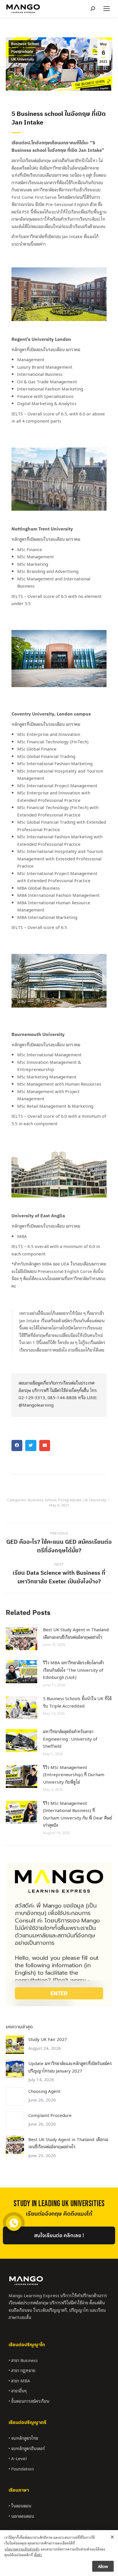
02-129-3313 (32, 1397)
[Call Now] (13, 2223)
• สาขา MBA (19, 2380)
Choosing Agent (44, 2091)
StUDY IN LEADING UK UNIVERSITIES (59, 2204)
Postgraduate (22, 52)
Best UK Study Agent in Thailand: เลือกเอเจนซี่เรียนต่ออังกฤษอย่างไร (76, 1633)
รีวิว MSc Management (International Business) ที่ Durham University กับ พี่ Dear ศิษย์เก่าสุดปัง (77, 1814)
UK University (23, 59)
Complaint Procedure (50, 2115)
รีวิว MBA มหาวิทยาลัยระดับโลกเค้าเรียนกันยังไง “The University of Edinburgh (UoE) (73, 1670)
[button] (17, 1445)
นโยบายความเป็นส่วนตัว (22, 2549)
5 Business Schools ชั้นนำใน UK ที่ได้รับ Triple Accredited (77, 1702)
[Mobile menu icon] (107, 9)
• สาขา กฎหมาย (22, 2370)
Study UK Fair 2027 (48, 2039)
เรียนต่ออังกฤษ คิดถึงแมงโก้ (59, 2214)
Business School (25, 44)
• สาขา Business (23, 2360)
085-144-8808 (62, 1397)
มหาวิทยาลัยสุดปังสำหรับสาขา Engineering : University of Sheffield (70, 1738)
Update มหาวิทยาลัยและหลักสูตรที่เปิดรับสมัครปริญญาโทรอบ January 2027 (70, 2067)
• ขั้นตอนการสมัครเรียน (29, 2401)
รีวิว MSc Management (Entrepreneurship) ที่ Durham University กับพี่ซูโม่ (74, 1774)
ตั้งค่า (38, 2555)
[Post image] (21, 1639)
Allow (103, 2566)
